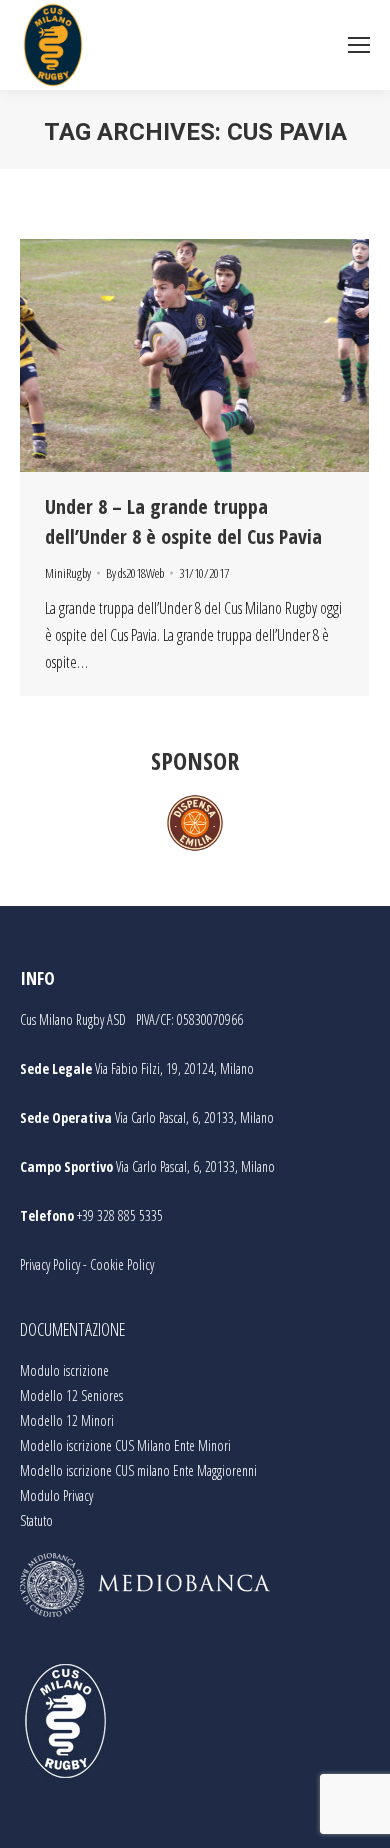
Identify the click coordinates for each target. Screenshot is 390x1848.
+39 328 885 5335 (120, 1215)
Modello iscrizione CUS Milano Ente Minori (125, 1445)
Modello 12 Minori (67, 1420)
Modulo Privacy (56, 1495)
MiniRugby (68, 573)
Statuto (36, 1520)
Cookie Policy (122, 1264)
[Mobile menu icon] (359, 45)
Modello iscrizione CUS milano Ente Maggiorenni (138, 1470)
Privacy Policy (50, 1264)
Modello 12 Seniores (71, 1395)
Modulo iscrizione (64, 1370)
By (135, 573)
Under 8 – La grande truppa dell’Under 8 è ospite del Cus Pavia (183, 521)
